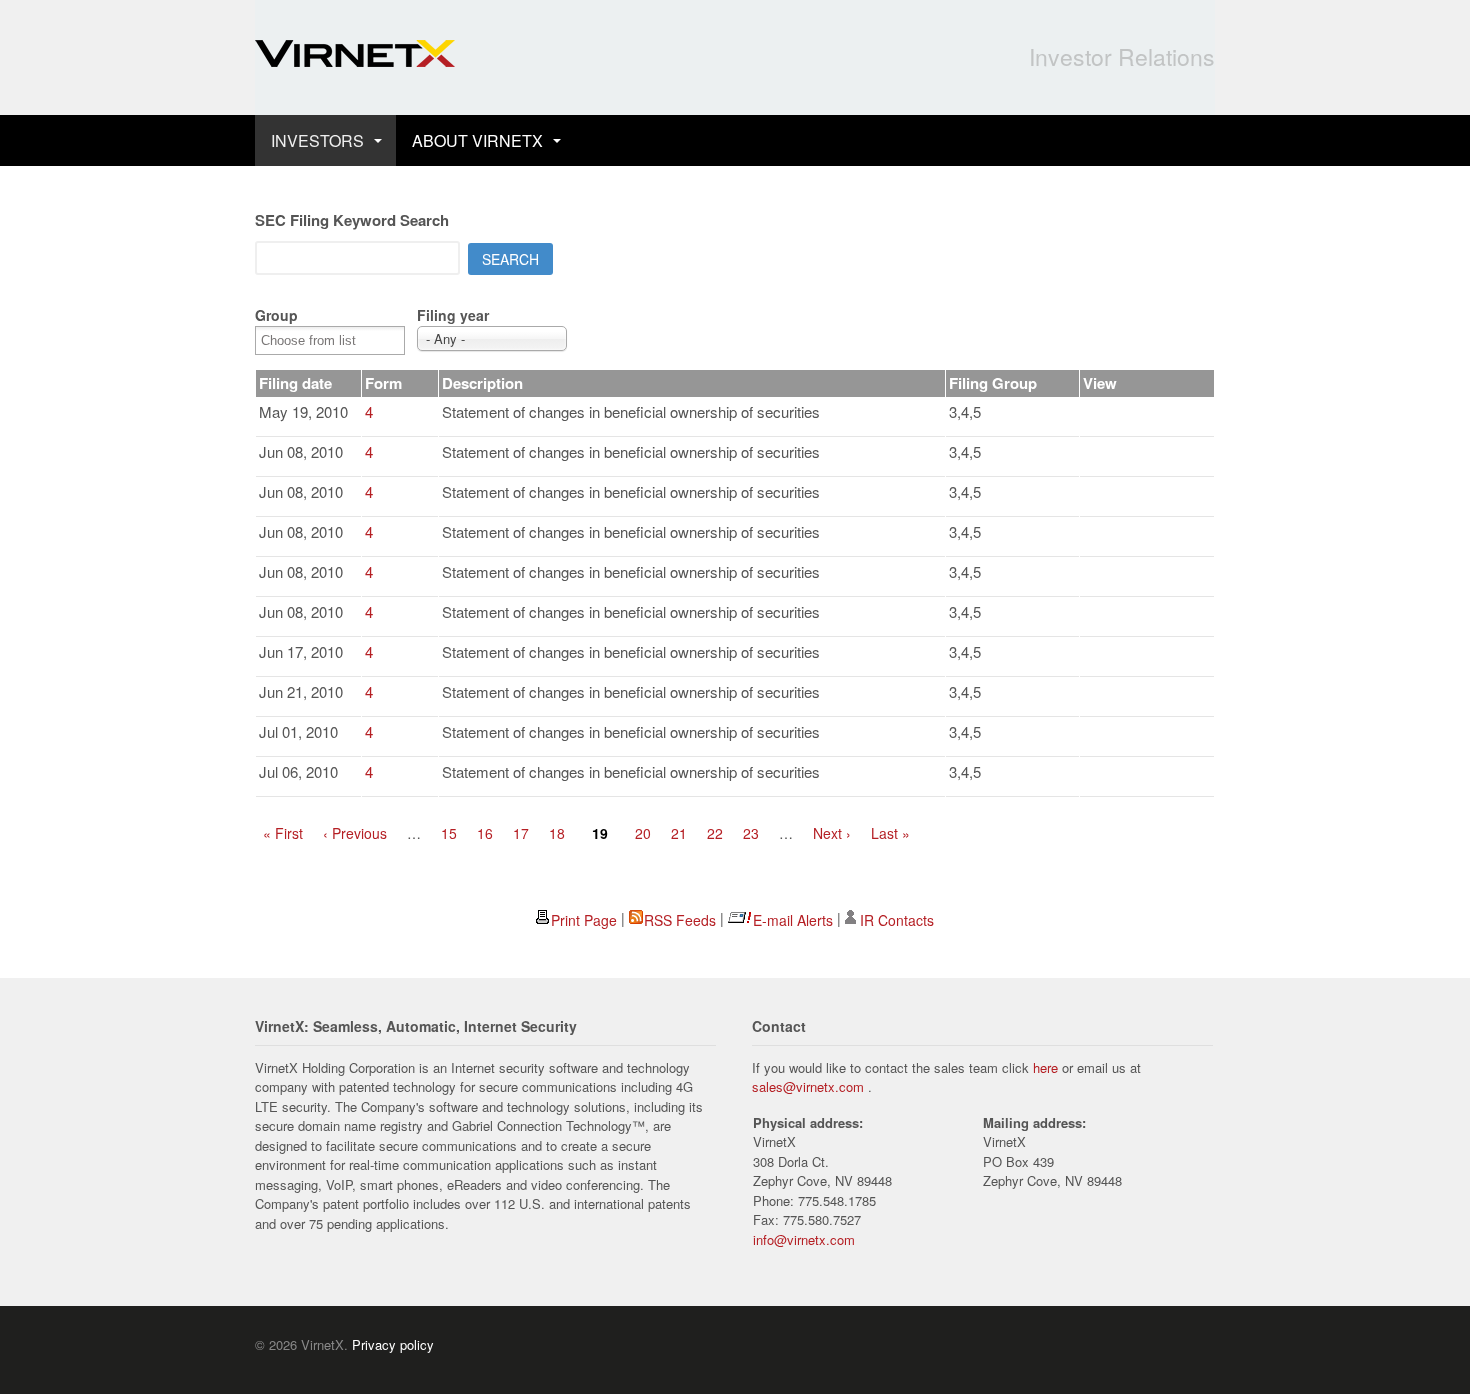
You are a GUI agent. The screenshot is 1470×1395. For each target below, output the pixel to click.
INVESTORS (317, 140)
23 (751, 833)
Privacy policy (393, 1344)
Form (383, 383)
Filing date (295, 383)
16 (485, 833)
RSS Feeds (680, 920)
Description (482, 383)
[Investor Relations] (355, 56)
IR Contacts (897, 920)
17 (521, 833)
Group (276, 315)
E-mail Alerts (793, 920)
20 (643, 833)
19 (600, 833)
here (1045, 1067)
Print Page (584, 920)
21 (679, 833)
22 (715, 833)
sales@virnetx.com (808, 1086)
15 (449, 833)
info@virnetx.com (804, 1239)
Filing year (453, 315)
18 (557, 833)
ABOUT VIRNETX (477, 140)
